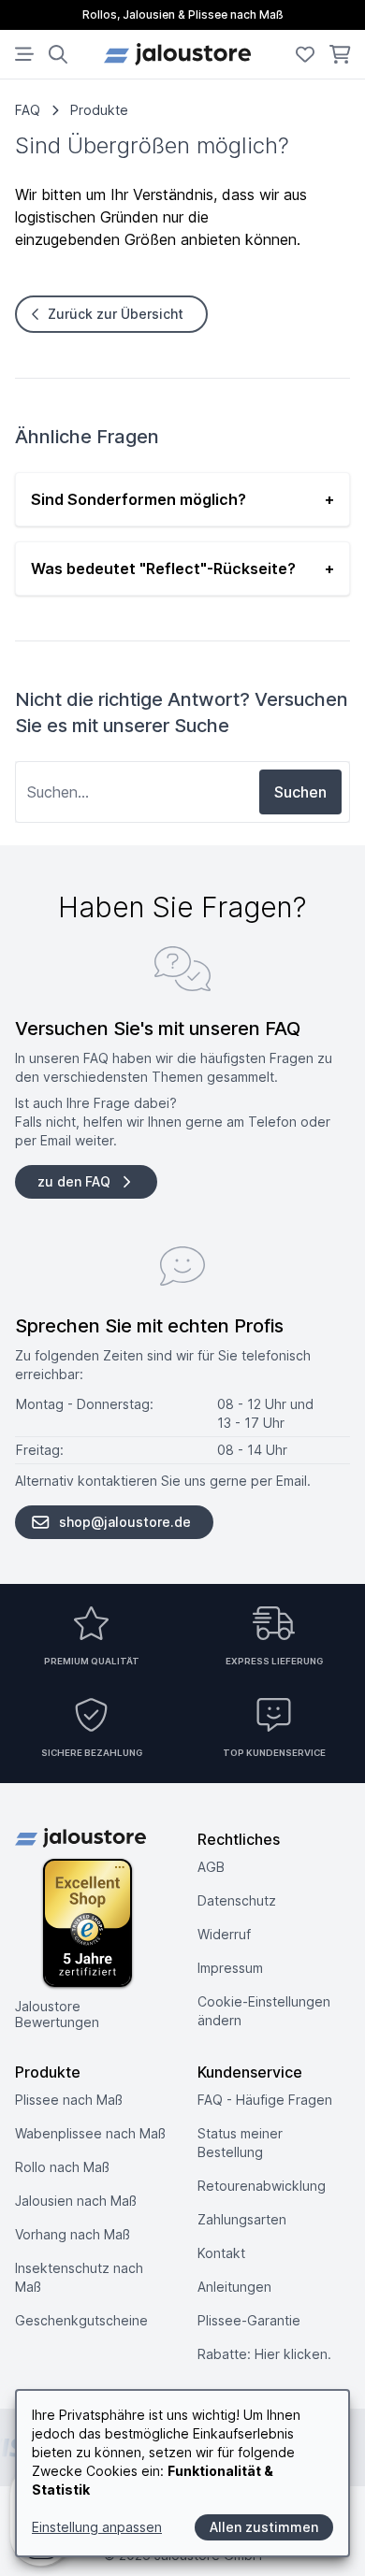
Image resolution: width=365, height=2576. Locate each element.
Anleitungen (234, 2287)
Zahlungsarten (242, 2219)
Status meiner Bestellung (240, 2143)
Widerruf (224, 1934)
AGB (211, 1867)
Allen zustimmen (264, 2527)
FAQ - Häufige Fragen (265, 2100)
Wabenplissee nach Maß (90, 2133)
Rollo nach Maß (62, 2167)
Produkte (99, 110)
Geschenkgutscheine (81, 2320)
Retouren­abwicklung (262, 2186)
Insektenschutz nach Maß (79, 2277)
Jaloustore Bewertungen (57, 2015)
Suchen (300, 792)
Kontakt (221, 2253)
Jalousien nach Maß (76, 2201)
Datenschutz (237, 1900)
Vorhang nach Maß (73, 2234)
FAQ (28, 110)
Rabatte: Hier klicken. (264, 2354)
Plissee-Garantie (249, 2320)
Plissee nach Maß (69, 2100)
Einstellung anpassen (97, 2527)
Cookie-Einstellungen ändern (264, 2011)
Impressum (230, 1968)
